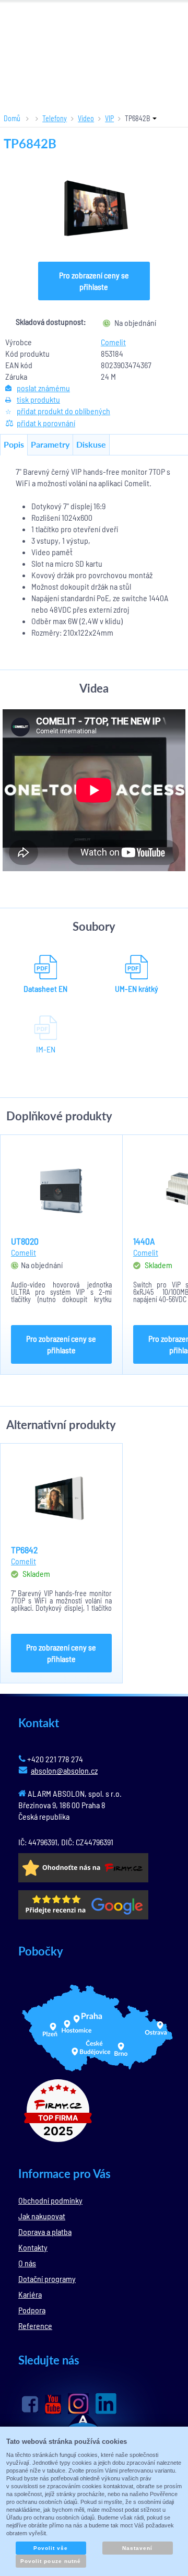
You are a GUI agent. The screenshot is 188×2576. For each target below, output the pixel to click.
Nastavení (137, 2548)
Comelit (113, 342)
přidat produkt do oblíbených (63, 411)
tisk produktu (38, 399)
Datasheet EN (45, 988)
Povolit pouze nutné (51, 2561)
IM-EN (46, 1049)
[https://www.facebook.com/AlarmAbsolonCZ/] (30, 2404)
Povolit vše (51, 2548)
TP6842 (24, 1550)
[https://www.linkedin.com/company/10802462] (106, 2404)
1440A (144, 1241)
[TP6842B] (94, 208)
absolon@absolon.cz (64, 1770)
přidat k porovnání (46, 423)
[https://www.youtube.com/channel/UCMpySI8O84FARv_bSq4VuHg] (53, 2404)
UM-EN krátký (137, 988)
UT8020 (25, 1241)
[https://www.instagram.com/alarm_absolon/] (78, 2404)
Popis (14, 444)
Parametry (50, 444)
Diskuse (91, 444)
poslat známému (43, 388)
